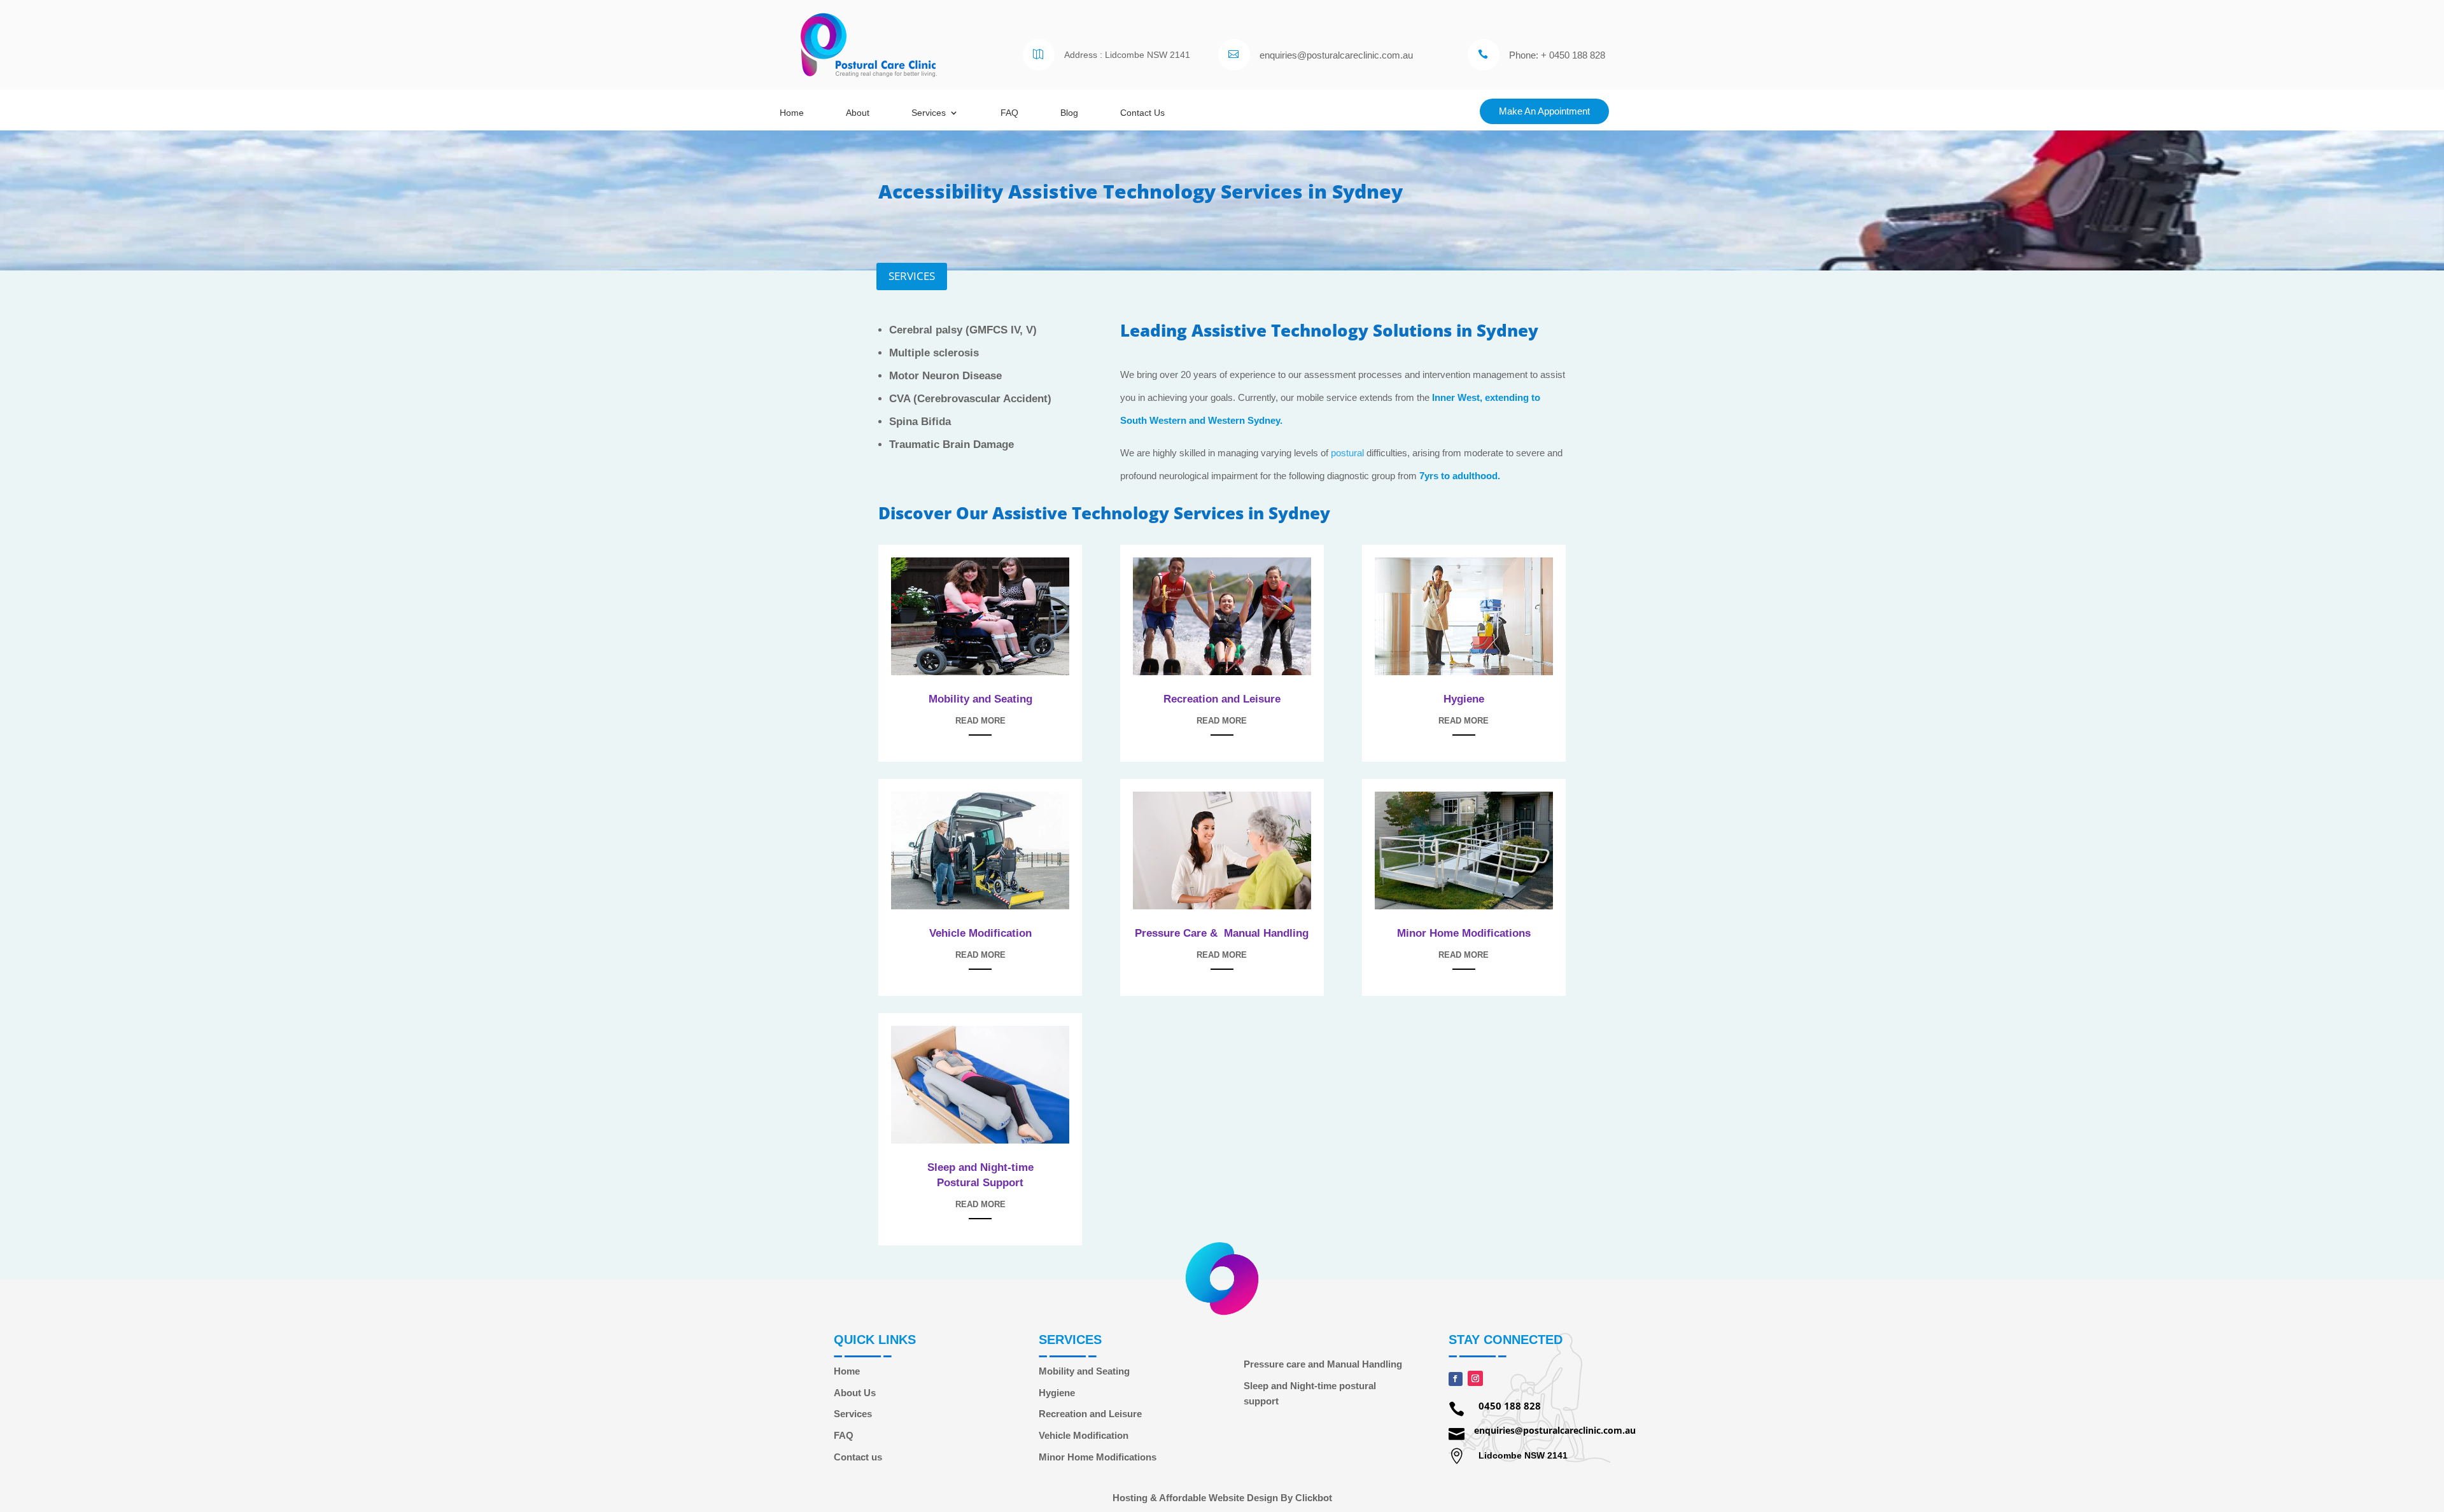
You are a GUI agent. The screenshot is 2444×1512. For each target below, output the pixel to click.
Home (792, 113)
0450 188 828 (1510, 1406)
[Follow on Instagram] (1475, 1378)
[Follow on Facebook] (1456, 1379)
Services (929, 113)
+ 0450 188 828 (1573, 55)
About (858, 113)
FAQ (1009, 113)
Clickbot (1314, 1498)
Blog (1069, 113)
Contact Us (1142, 113)
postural (1347, 453)
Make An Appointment (1544, 111)
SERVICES (912, 276)
